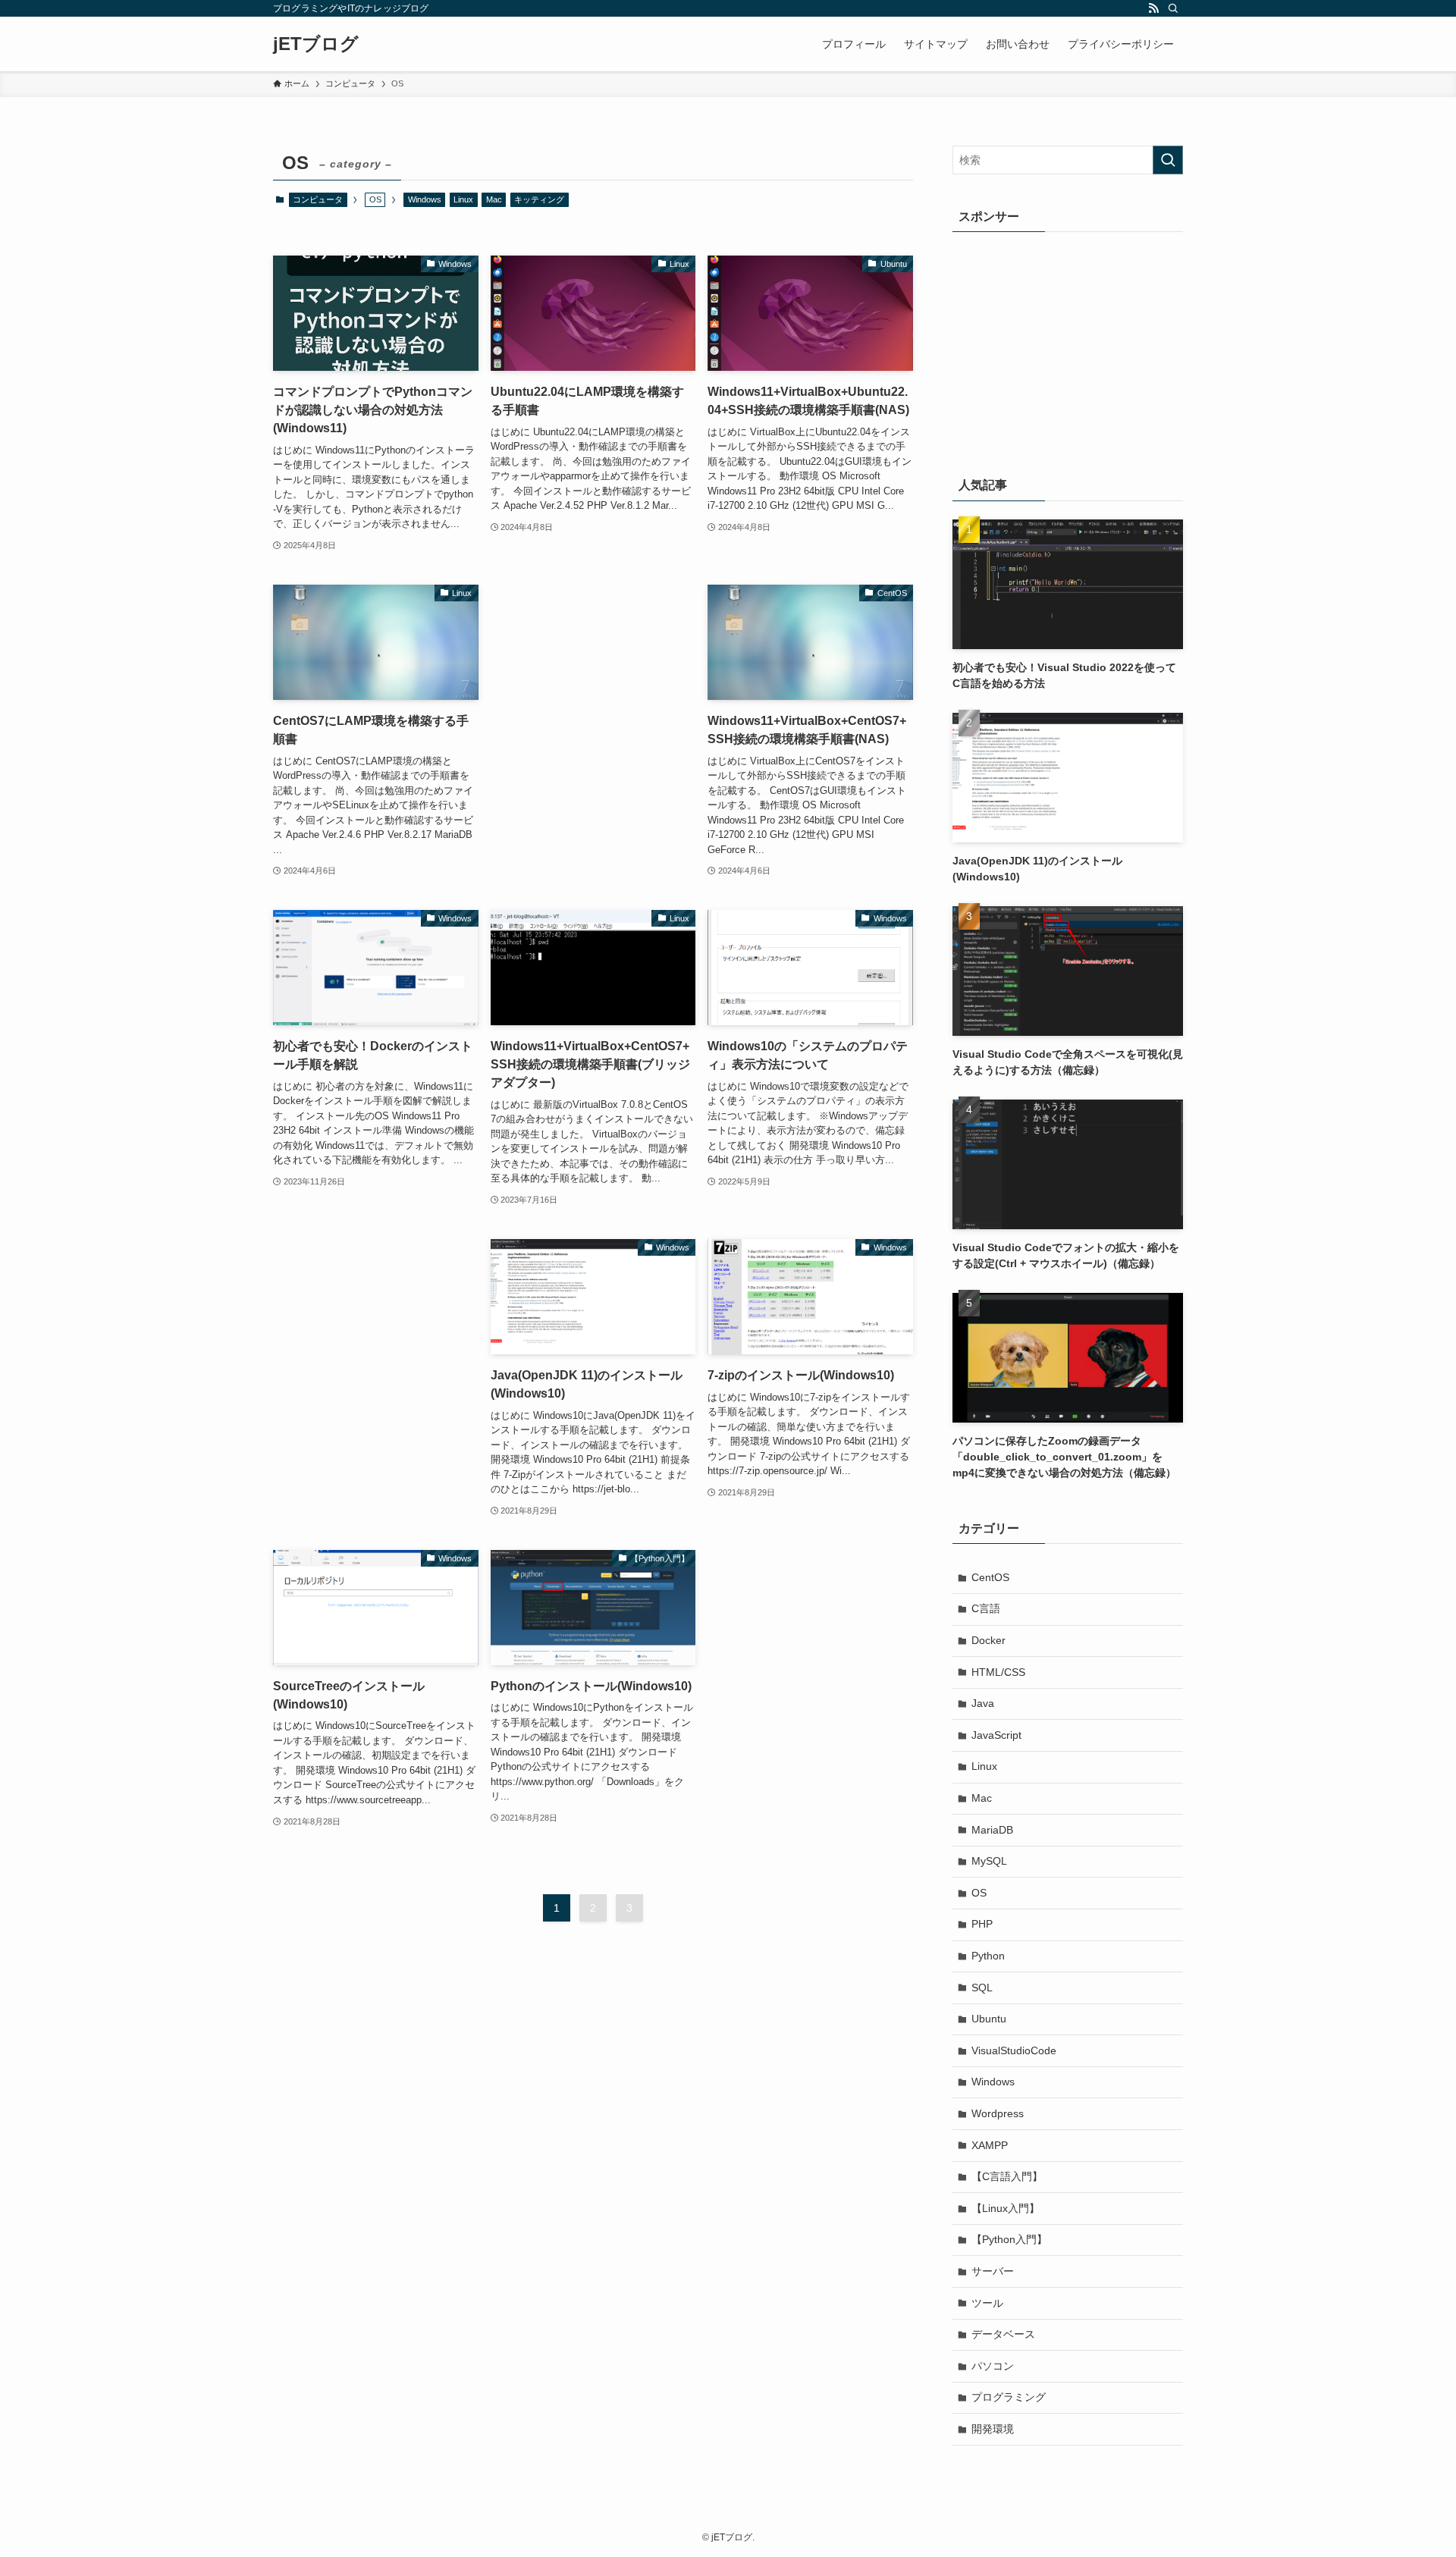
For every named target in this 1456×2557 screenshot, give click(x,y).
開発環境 (993, 2429)
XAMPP (990, 2145)
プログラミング (1009, 2397)
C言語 (986, 1608)
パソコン (993, 2366)
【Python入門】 (1009, 2239)
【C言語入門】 (1007, 2176)
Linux (463, 199)
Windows (425, 199)
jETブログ (316, 44)
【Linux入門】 (1006, 2208)
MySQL (989, 1861)
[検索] (1173, 8)
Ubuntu (989, 2019)
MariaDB (992, 1830)
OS (979, 1893)
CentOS (990, 1577)
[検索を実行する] (1168, 160)
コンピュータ (318, 199)
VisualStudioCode (1014, 2050)
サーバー (993, 2271)
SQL (982, 1988)
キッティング (539, 199)
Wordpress (998, 2113)
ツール (987, 2303)
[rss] (1153, 8)
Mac (494, 199)
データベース (1003, 2334)
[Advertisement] (593, 662)
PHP (982, 1924)
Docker (988, 1640)
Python (988, 1956)
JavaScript (996, 1735)
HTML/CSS (998, 1672)
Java (983, 1703)
